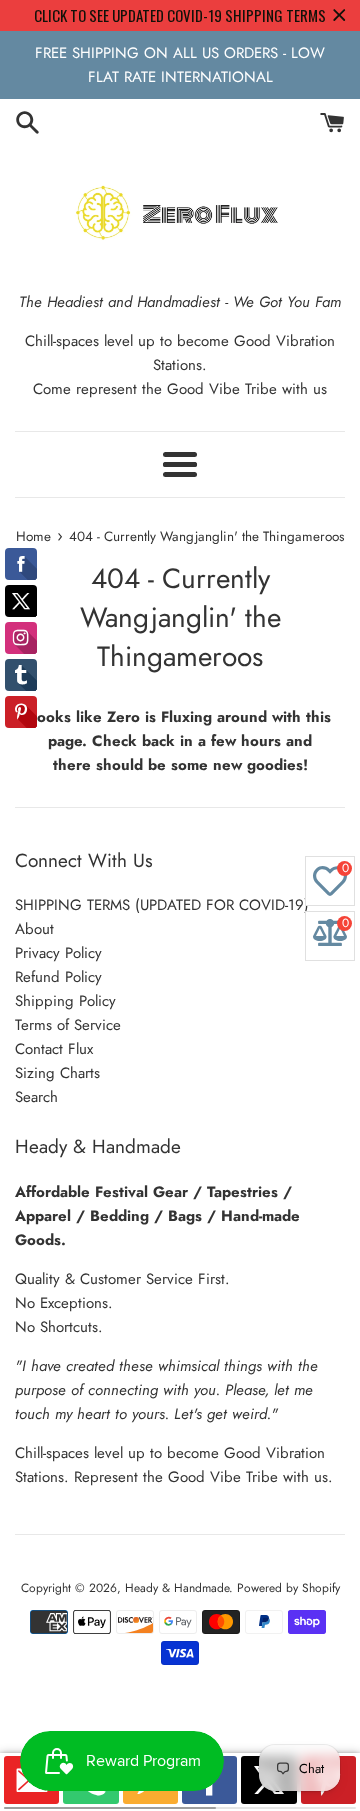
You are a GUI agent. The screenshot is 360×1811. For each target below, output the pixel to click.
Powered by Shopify (288, 1588)
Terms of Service (68, 1025)
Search (36, 1097)
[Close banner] (339, 15)
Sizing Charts (57, 1073)
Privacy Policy (58, 953)
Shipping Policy (65, 1001)
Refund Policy (58, 977)
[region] (180, 15)
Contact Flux (54, 1049)
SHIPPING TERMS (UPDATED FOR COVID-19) (162, 905)
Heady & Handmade (177, 1588)
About (34, 929)
